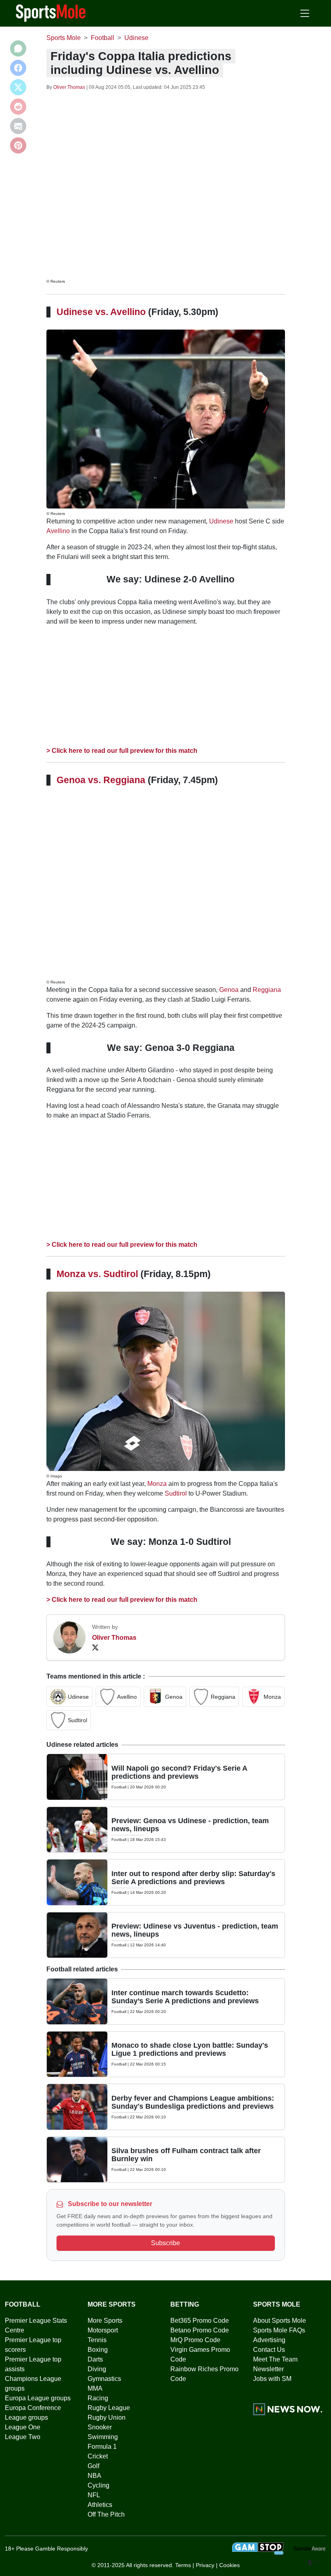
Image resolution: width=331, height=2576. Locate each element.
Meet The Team (275, 2359)
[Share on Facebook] (18, 68)
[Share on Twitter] (18, 87)
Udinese (221, 521)
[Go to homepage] (51, 13)
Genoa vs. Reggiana (101, 780)
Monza (157, 1484)
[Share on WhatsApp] (18, 48)
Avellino (58, 531)
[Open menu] (305, 13)
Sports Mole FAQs (279, 2330)
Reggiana (267, 990)
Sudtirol (176, 1493)
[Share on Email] (18, 126)
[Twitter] (95, 1647)
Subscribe (165, 2243)
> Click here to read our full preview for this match (122, 751)
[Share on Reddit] (18, 107)
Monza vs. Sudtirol (97, 1274)
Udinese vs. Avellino (101, 312)
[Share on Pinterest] (18, 145)
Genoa (229, 990)
